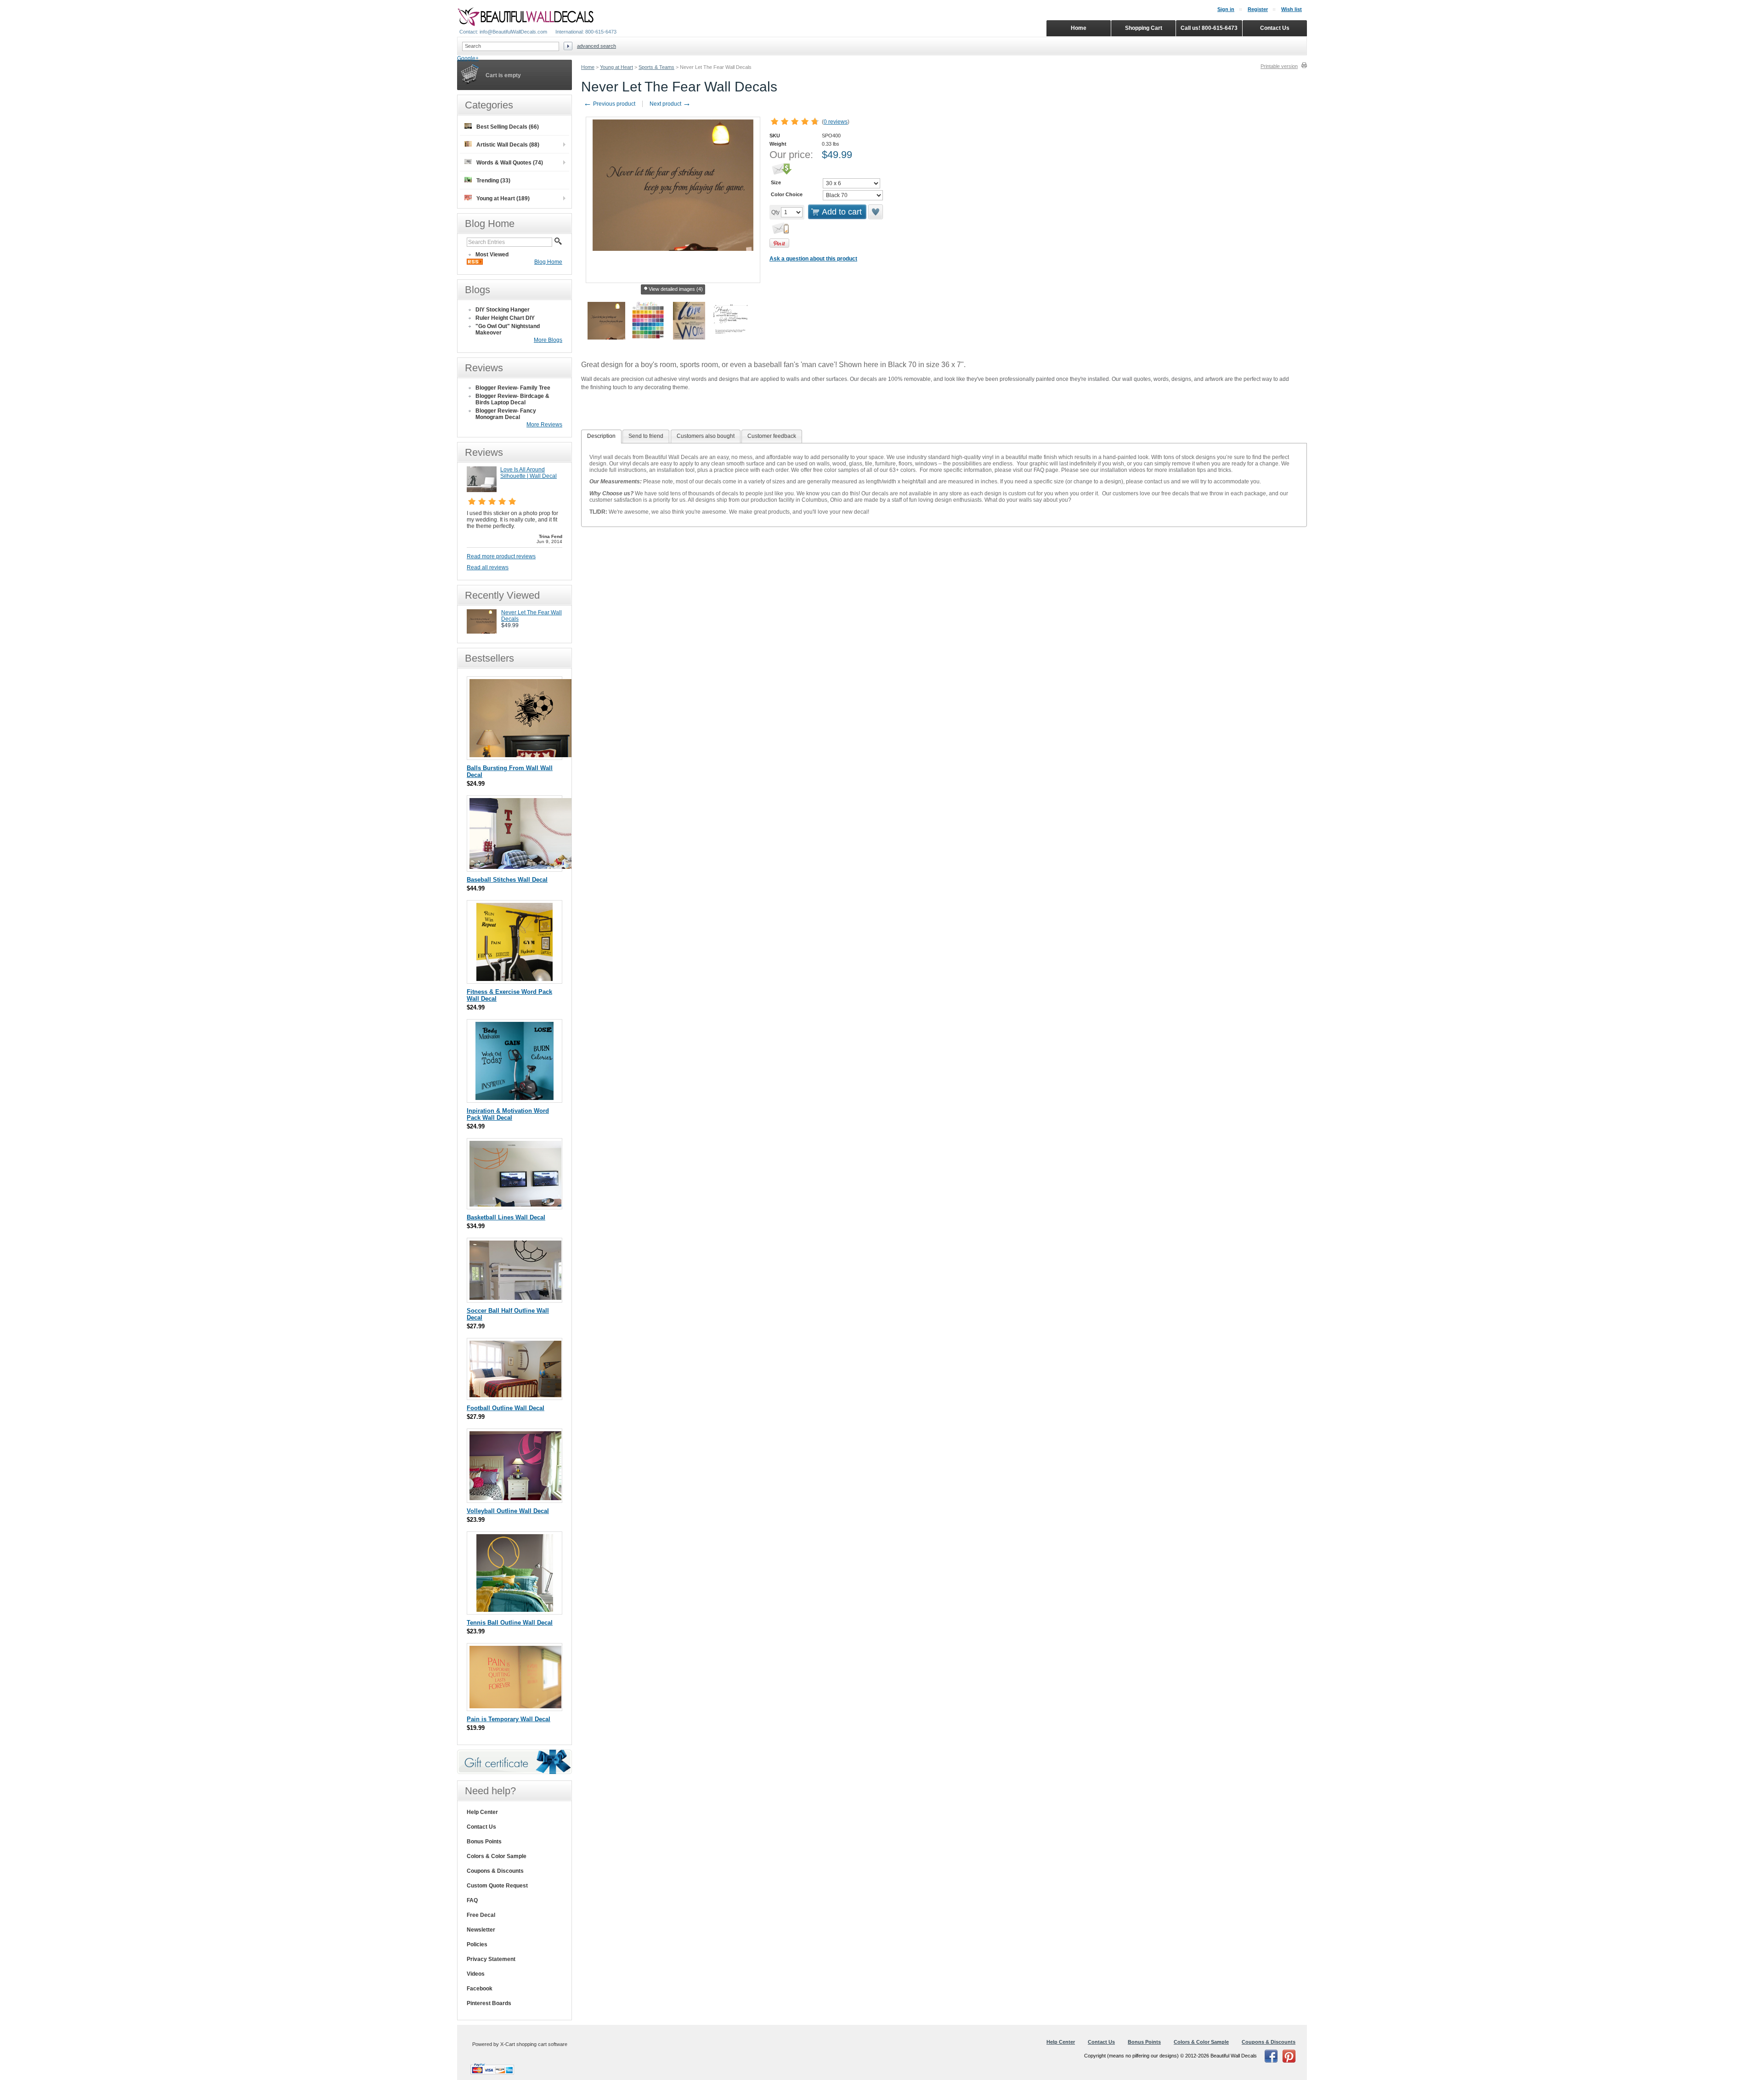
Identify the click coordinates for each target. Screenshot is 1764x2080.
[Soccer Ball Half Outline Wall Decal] (515, 1298)
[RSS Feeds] (475, 263)
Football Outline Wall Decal (506, 1408)
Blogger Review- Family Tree (513, 388)
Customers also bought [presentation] (706, 436)
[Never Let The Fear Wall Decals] (482, 632)
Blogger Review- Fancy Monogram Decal (506, 414)
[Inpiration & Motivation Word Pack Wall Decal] (514, 1098)
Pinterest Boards (489, 2003)
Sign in (1226, 9)
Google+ (468, 58)
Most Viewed (492, 255)
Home (588, 67)
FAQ (472, 1900)
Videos (476, 1974)
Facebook (480, 1989)
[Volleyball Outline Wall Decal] (515, 1498)
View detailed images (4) (676, 289)
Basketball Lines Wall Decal (506, 1217)
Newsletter (481, 1930)
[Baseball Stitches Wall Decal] (522, 867)
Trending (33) (493, 181)
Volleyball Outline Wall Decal (508, 1511)
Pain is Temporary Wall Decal (509, 1719)
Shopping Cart (1144, 28)
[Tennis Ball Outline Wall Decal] (515, 1610)
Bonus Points (484, 1842)
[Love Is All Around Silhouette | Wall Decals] (482, 490)
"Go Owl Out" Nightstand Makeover (508, 329)
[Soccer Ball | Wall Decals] (521, 755)
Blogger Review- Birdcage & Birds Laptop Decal (512, 399)
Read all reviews (488, 567)
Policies (477, 1944)
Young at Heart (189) (503, 198)
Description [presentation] (601, 436)
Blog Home (548, 262)
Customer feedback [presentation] (772, 436)
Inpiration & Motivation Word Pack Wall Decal (508, 1114)
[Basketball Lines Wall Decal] (515, 1204)
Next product (670, 104)
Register (1258, 9)
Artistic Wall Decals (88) (508, 145)
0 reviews (836, 122)
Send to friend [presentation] (646, 436)
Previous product (609, 104)
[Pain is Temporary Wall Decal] (515, 1706)
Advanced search (596, 46)
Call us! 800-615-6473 (1209, 28)
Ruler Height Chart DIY (505, 318)
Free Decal (481, 1915)
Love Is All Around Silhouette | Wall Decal (529, 473)
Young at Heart (616, 67)
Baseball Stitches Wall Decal (507, 880)
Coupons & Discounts (495, 1871)
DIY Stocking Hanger (503, 310)
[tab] (601, 436)
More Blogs (548, 340)
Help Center (482, 1812)
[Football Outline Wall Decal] (515, 1395)
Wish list (1292, 9)
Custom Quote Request (497, 1886)
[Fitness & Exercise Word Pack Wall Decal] (514, 979)
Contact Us (481, 1827)
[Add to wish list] (876, 212)
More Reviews (544, 425)
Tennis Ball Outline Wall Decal (510, 1623)
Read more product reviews (501, 556)
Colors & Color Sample (497, 1856)
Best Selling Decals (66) (508, 127)
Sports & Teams (656, 67)
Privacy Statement (491, 1959)
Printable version (1279, 66)
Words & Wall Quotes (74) (510, 163)
